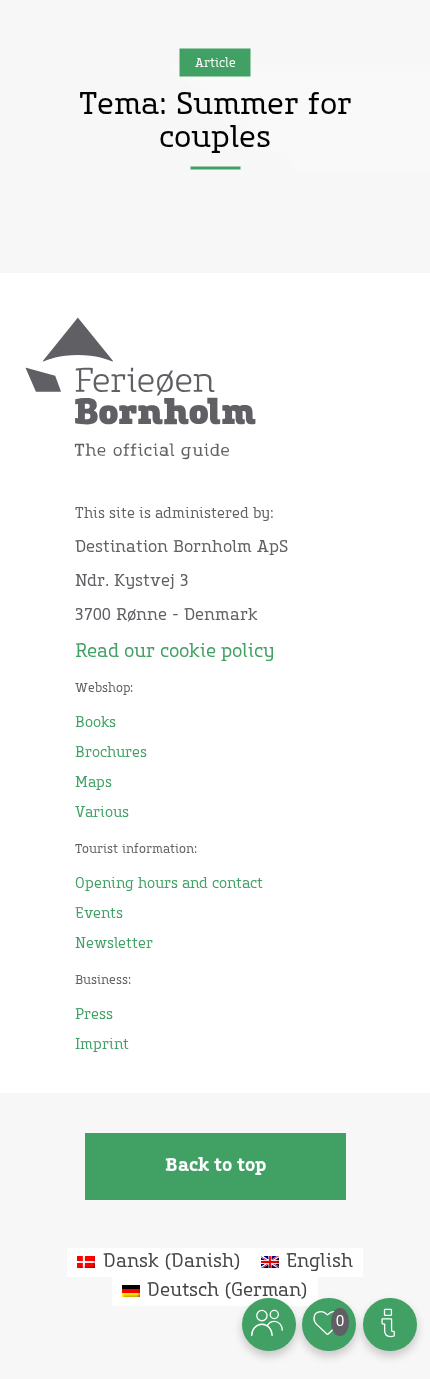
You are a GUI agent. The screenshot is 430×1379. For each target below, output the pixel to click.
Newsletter (114, 944)
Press (94, 1015)
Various (102, 813)
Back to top (215, 1166)
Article (215, 63)
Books (95, 723)
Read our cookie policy (174, 652)
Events (99, 914)
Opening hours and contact (169, 884)
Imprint (102, 1045)
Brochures (111, 753)
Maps (93, 783)
